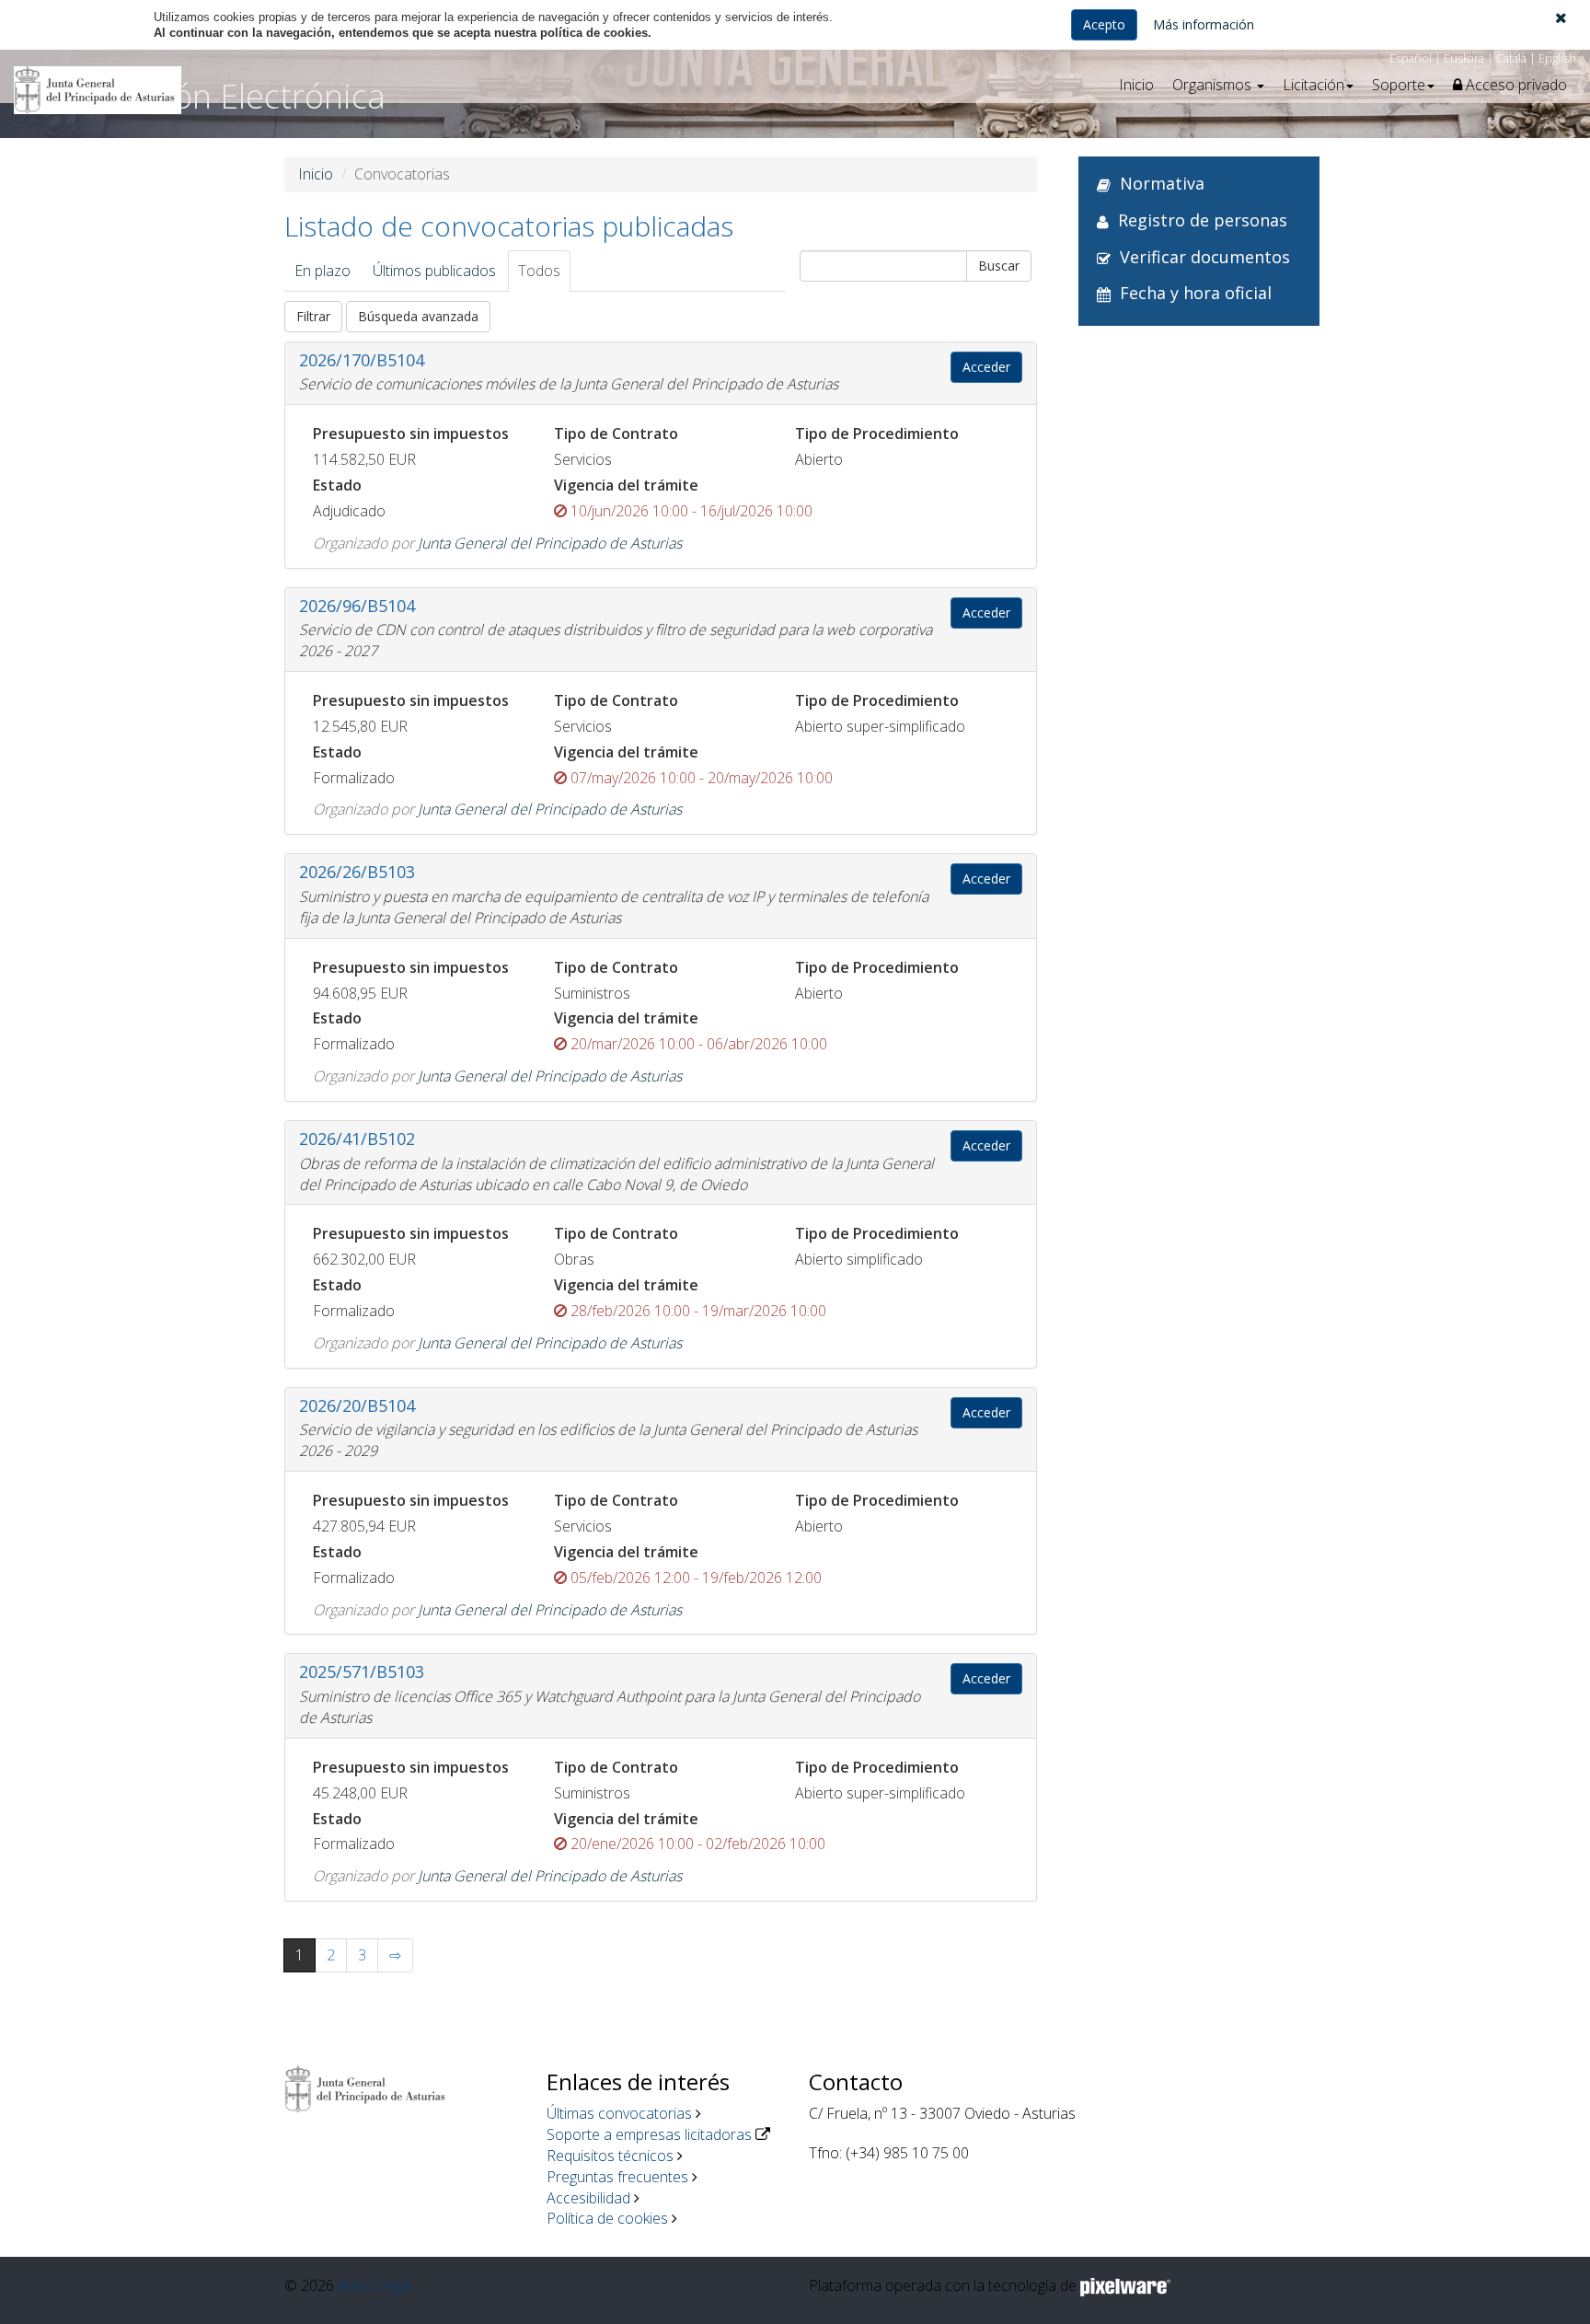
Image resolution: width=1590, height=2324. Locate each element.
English (1557, 58)
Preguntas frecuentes (617, 2177)
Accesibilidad (588, 2198)
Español (1411, 58)
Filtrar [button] (313, 316)
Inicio (1136, 85)
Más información (1204, 24)
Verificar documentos (1205, 257)
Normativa (1162, 183)
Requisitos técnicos (610, 2156)
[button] (1561, 17)
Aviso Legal (374, 2285)
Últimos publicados (434, 271)
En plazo (323, 271)
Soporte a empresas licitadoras (649, 2134)
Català (1511, 58)
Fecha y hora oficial (1196, 293)
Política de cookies (607, 2218)
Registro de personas (1203, 220)
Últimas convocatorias (619, 2113)
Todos (539, 271)
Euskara (1464, 58)
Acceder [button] (986, 367)
